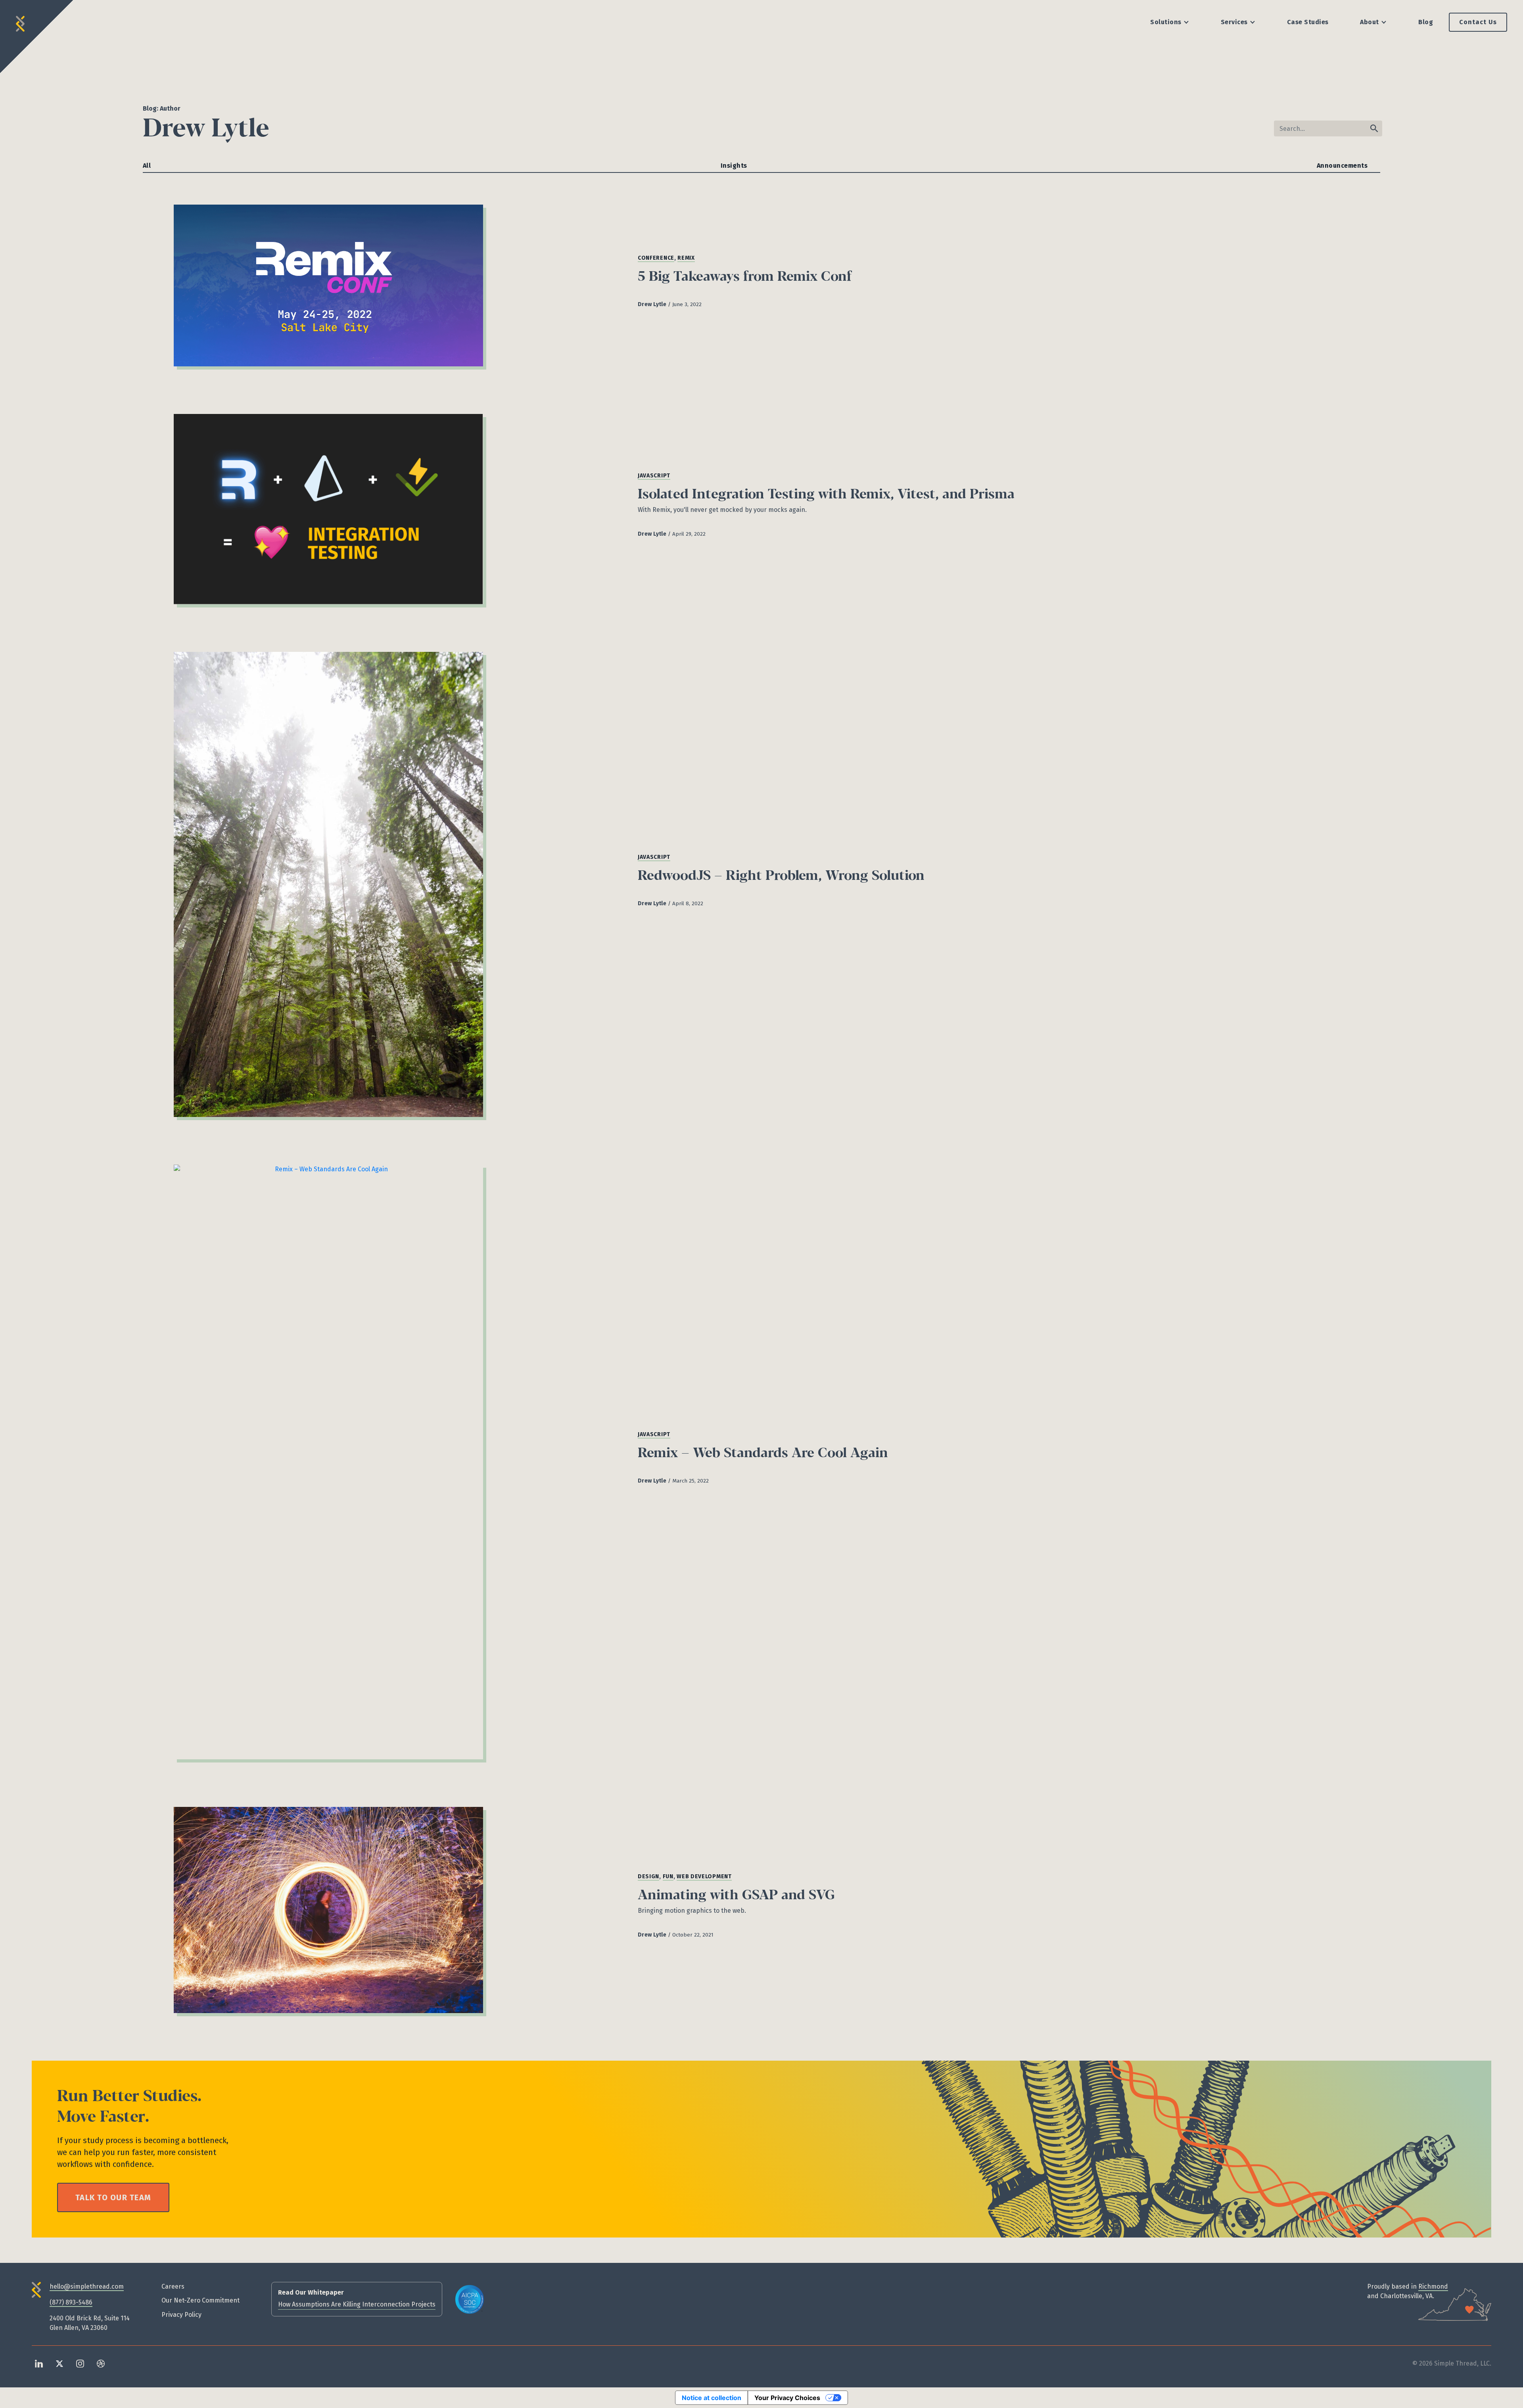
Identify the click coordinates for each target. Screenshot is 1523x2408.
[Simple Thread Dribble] (101, 2363)
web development (704, 1876)
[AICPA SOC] (470, 2299)
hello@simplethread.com (87, 2286)
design (648, 1876)
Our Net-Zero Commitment (200, 2300)
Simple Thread (21, 21)
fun (668, 1876)
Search (1374, 128)
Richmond (1433, 2286)
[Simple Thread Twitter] (59, 2363)
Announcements (1342, 166)
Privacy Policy (181, 2315)
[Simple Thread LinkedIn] (39, 2363)
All (147, 166)
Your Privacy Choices (787, 2398)
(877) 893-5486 (71, 2302)
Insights (734, 166)
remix (686, 258)
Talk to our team (113, 2197)
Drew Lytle (652, 304)
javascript (654, 476)
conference (656, 258)
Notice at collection (712, 2398)
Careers (173, 2286)
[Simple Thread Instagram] (80, 2363)
